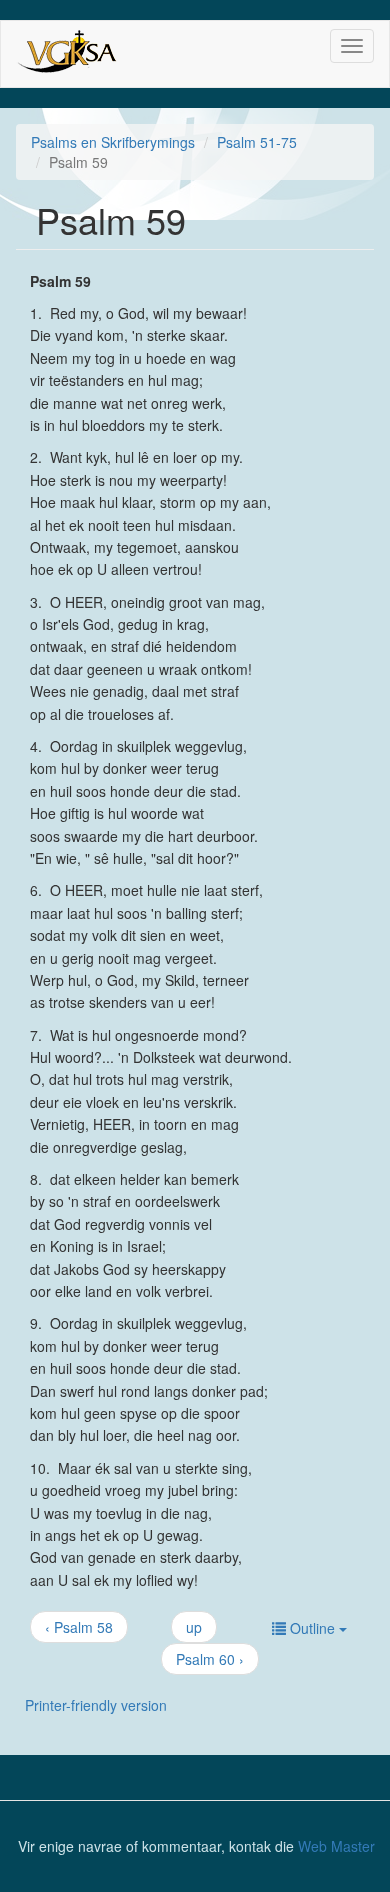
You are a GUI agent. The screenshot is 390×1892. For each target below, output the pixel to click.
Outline (312, 1628)
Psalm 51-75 (257, 142)
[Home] (69, 54)
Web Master (336, 1846)
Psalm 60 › (210, 1659)
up (194, 1627)
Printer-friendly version (96, 1705)
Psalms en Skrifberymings (113, 142)
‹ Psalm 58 (79, 1627)
